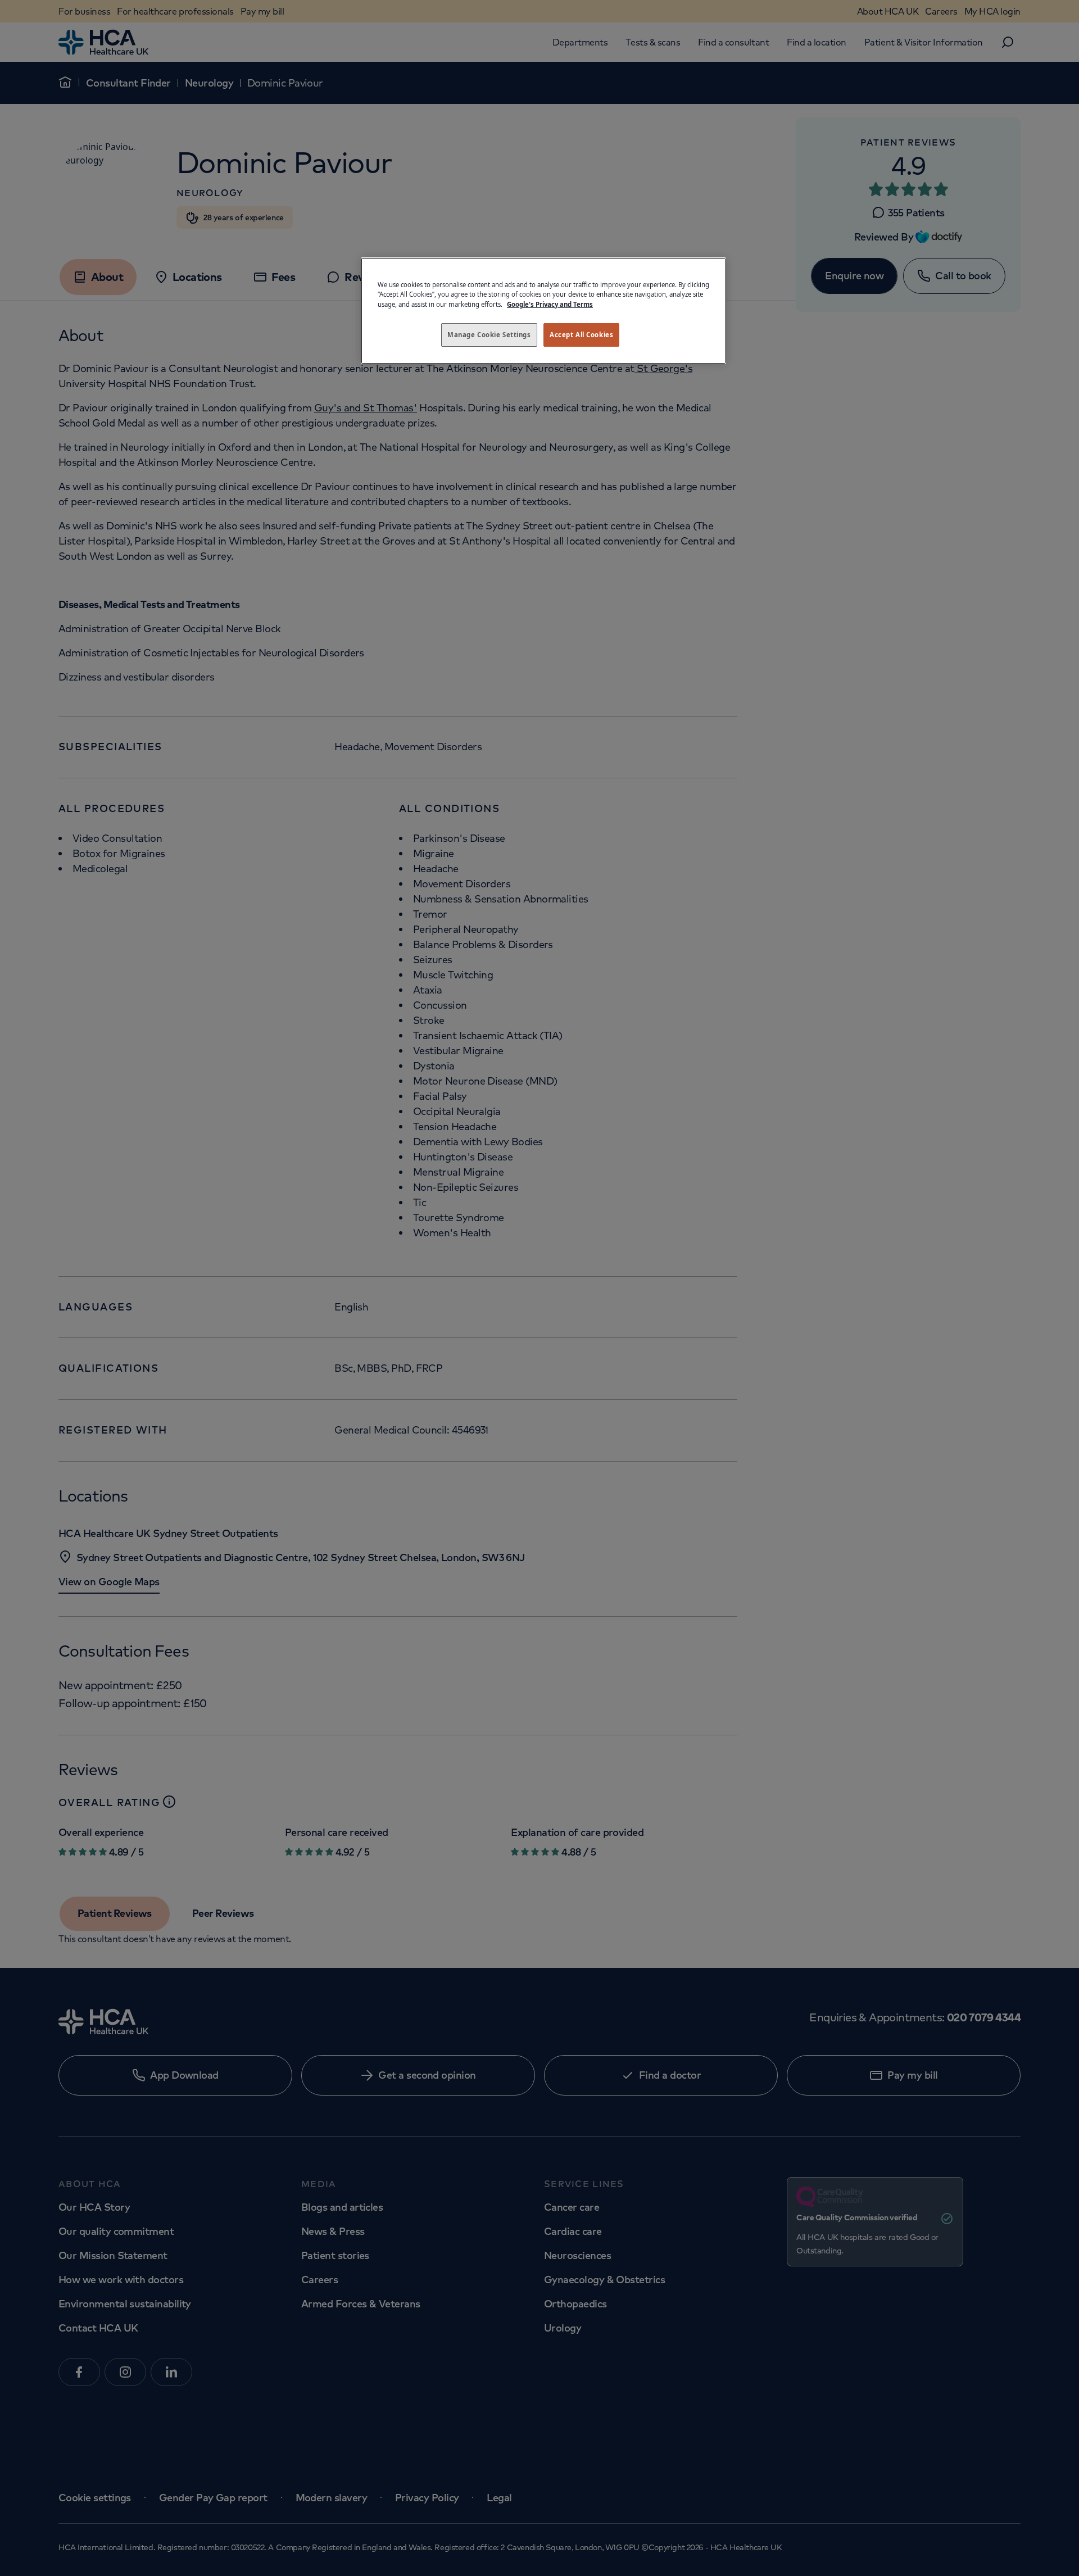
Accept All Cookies (581, 335)
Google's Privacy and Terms (550, 304)
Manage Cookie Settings (489, 335)
